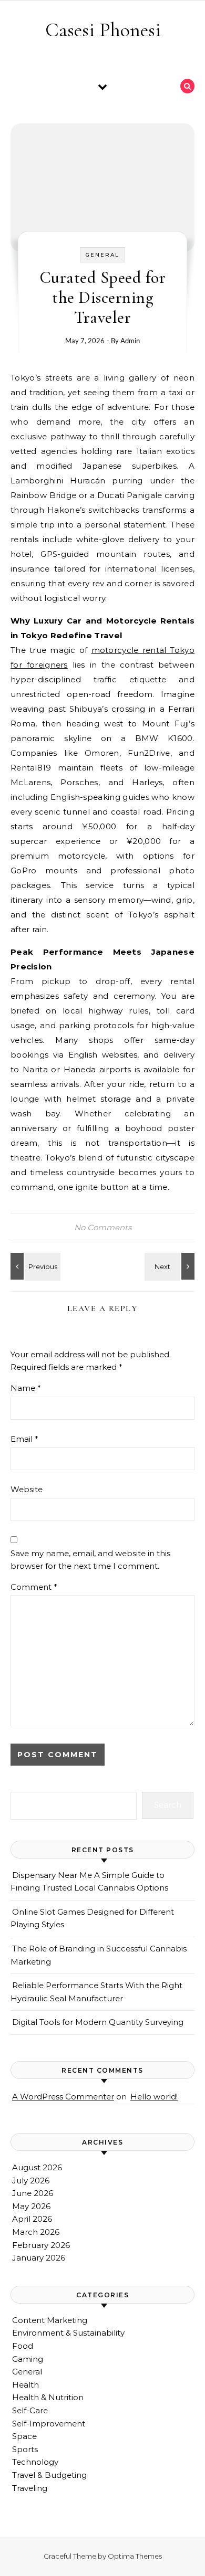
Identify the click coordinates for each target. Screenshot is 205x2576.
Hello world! (154, 2097)
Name (26, 1388)
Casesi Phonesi (103, 30)
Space (24, 2436)
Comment (34, 1587)
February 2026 (41, 2245)
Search (168, 1805)
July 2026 (31, 2181)
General (102, 255)
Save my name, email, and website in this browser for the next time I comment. (90, 1560)
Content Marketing (50, 2320)
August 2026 (37, 2167)
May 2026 (31, 2206)
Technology (35, 2462)
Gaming (28, 2359)
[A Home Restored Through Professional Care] (171, 1266)
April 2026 (32, 2219)
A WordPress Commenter (63, 2097)
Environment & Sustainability (68, 2333)
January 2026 (39, 2258)
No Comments (103, 1227)
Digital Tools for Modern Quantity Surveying (98, 2022)
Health (25, 2385)
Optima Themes (135, 2556)
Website (27, 1489)
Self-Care (30, 2410)
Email (24, 1439)
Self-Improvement (49, 2424)
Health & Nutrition (48, 2397)
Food (23, 2346)
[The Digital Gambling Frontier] (34, 1266)
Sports (25, 2449)
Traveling (30, 2488)
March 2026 (36, 2232)
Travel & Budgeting (49, 2475)
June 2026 (33, 2193)
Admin (130, 341)
